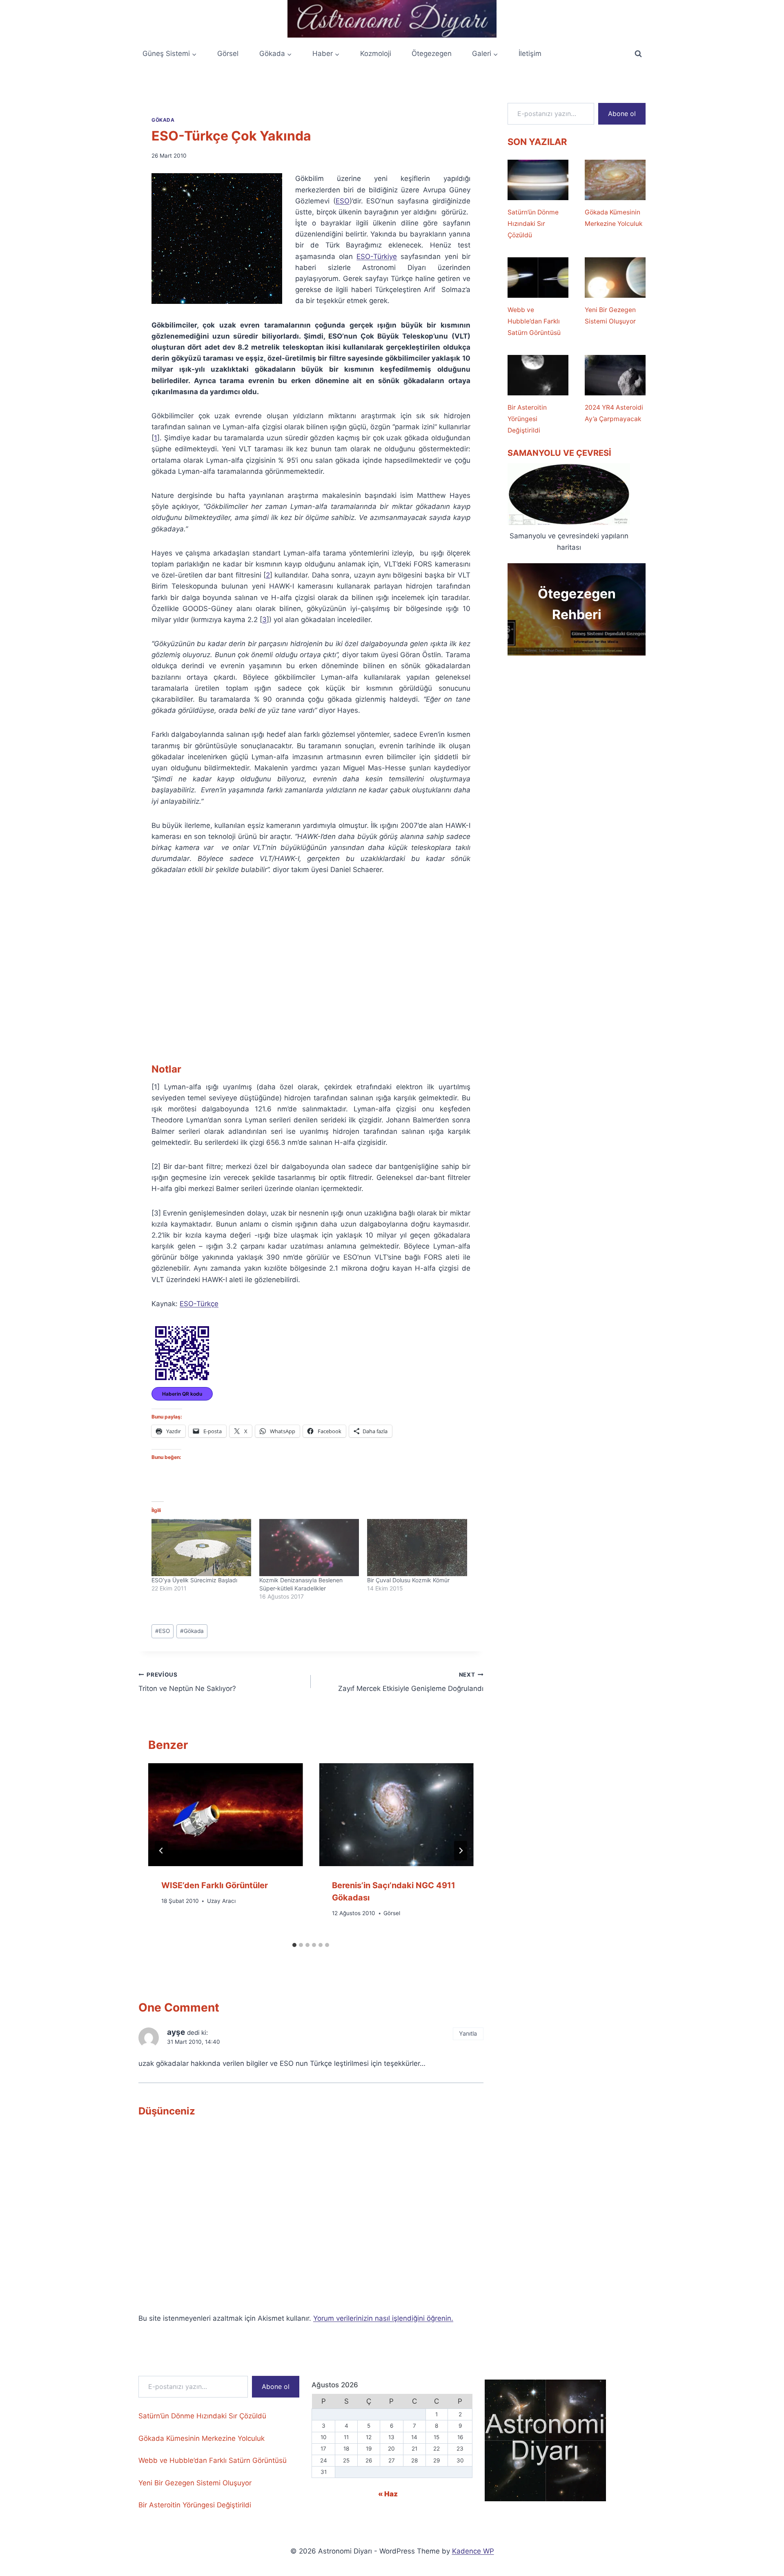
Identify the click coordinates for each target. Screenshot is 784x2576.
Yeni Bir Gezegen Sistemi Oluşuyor (610, 316)
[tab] (294, 1945)
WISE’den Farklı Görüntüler (215, 1885)
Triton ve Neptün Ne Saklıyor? (187, 1682)
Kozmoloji (376, 54)
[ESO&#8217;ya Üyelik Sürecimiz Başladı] (201, 1548)
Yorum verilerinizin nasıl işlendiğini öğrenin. (383, 2318)
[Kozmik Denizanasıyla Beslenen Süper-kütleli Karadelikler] (309, 1548)
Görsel (228, 54)
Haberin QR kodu (182, 1394)
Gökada (163, 120)
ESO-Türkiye (377, 256)
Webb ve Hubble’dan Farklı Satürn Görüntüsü (534, 321)
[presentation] (225, 1815)
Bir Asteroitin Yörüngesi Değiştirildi (527, 419)
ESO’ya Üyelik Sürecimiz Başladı (194, 1580)
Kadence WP (473, 2551)
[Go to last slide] (161, 1851)
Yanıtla (468, 2033)
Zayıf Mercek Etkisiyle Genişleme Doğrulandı (411, 1682)
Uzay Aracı (221, 1901)
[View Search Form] (638, 54)
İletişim (530, 54)
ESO (343, 201)
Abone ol (622, 114)
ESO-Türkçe (199, 1304)
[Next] (461, 1851)
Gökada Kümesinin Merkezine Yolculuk (614, 218)
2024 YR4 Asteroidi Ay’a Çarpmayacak (614, 413)
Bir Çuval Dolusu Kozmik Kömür (408, 1580)
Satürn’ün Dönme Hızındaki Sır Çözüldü (533, 224)
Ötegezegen (432, 54)
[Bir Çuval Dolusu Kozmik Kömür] (417, 1548)
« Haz (388, 2494)
